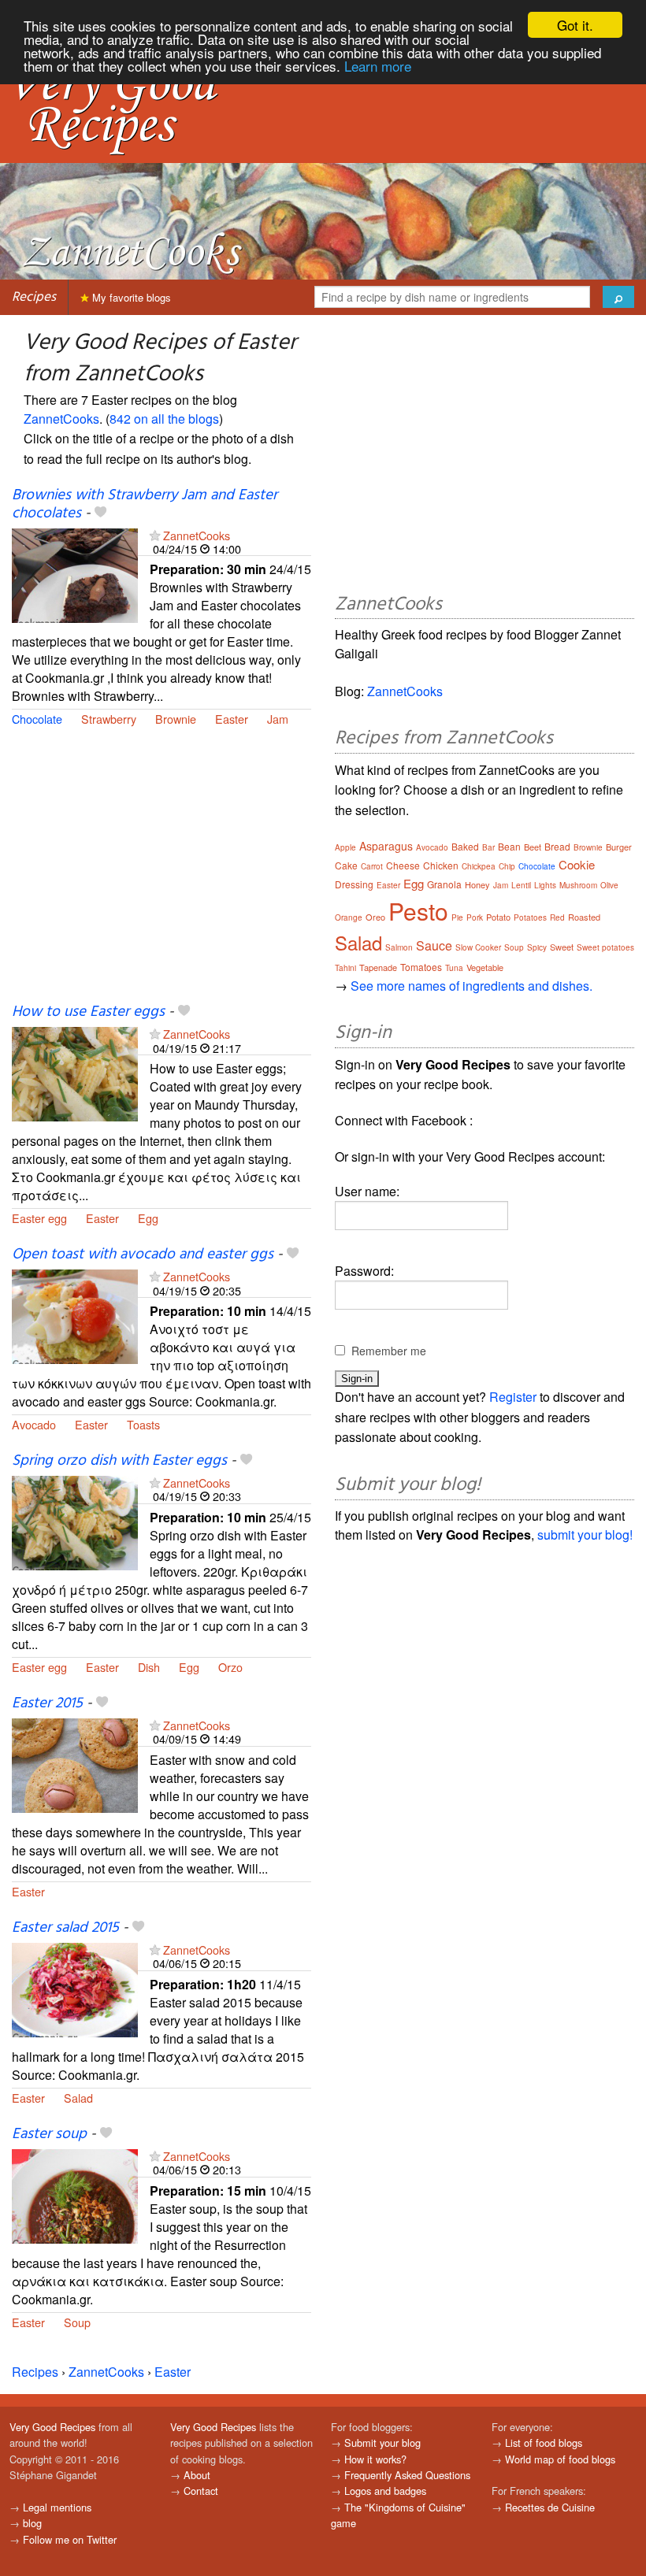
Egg (148, 1218)
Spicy (537, 947)
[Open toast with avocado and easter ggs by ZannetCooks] (75, 1315)
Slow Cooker (478, 947)
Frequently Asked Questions (407, 2475)
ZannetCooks (61, 419)
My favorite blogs (130, 297)
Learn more (378, 66)
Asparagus (386, 846)
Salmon (399, 947)
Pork (475, 917)
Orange (349, 917)
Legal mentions (57, 2507)
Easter (232, 719)
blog (32, 2523)
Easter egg (39, 1218)
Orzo (230, 1667)
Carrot (372, 866)
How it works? (375, 2459)
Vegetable (485, 967)
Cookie (577, 864)
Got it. (575, 25)
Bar (488, 847)
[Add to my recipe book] (100, 513)
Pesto (418, 911)
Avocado (34, 1424)
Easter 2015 (47, 1703)
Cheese (403, 865)
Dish (149, 1667)
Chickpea (479, 866)
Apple (345, 847)
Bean (509, 846)
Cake (346, 865)
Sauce (434, 945)
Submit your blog (382, 2443)
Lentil (521, 885)
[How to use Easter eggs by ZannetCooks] (75, 1073)
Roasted (584, 917)
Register (513, 1397)
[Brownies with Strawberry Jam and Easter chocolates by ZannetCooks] (75, 574)
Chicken (441, 865)
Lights (545, 885)
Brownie (176, 719)
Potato (498, 917)
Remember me (389, 1351)
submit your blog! (585, 1534)
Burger (619, 847)
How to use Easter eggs (88, 1012)
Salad (78, 2098)
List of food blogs (544, 2443)
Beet (533, 847)
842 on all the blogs (164, 419)
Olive (609, 885)
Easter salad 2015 (65, 1928)
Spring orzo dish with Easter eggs (119, 1461)
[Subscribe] (155, 535)
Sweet (562, 947)
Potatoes (530, 917)
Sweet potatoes (605, 947)
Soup (77, 2322)
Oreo (375, 917)
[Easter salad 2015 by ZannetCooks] (75, 1988)
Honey (477, 884)
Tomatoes (421, 967)
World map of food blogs (560, 2459)
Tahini (345, 968)
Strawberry (109, 719)
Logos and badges (385, 2491)
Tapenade (378, 967)
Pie (457, 917)
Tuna (454, 968)
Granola (444, 884)
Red (557, 917)
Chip (507, 866)
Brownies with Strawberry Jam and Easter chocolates (145, 504)
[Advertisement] (161, 874)
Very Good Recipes (52, 2427)
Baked (465, 846)
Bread (557, 846)
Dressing (354, 884)
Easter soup (49, 2134)
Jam (278, 719)
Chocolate (37, 719)
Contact (201, 2491)
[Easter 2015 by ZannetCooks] (75, 1764)
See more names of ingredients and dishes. (472, 986)
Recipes (34, 297)
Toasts (143, 1424)
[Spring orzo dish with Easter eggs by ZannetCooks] (75, 1521)
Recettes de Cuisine (550, 2507)
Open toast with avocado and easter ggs (143, 1255)
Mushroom (578, 885)
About (197, 2475)
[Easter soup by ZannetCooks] (75, 2194)
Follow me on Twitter (70, 2539)
